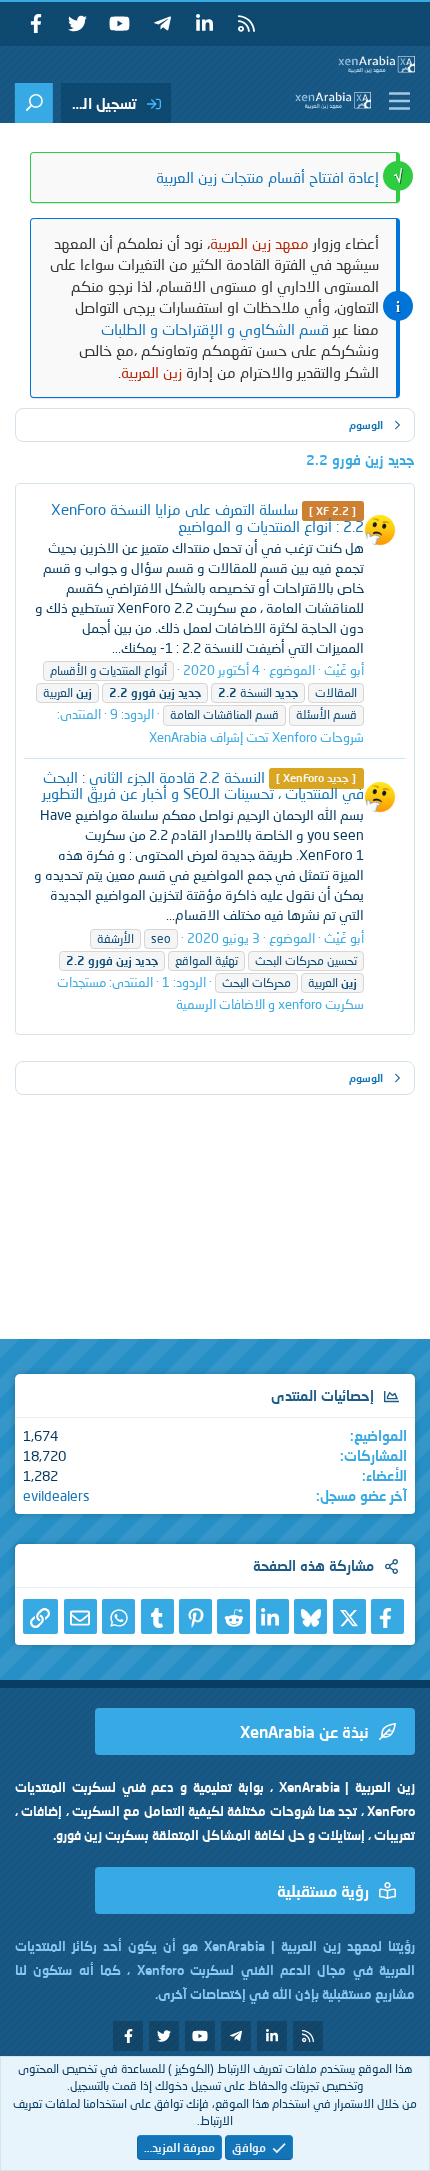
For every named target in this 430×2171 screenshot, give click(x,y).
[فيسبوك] (387, 1616)
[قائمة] (395, 101)
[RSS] (246, 24)
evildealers (56, 1495)
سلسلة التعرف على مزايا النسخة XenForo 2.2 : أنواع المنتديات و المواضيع (208, 517)
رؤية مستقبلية (323, 1890)
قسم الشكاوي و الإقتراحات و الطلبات (215, 329)
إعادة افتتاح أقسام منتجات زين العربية (267, 177)
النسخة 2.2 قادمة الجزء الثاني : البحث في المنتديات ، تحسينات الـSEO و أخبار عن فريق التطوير (203, 785)
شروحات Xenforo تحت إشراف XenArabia (256, 737)
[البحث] (34, 103)
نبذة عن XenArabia (304, 1731)
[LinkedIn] (272, 1616)
